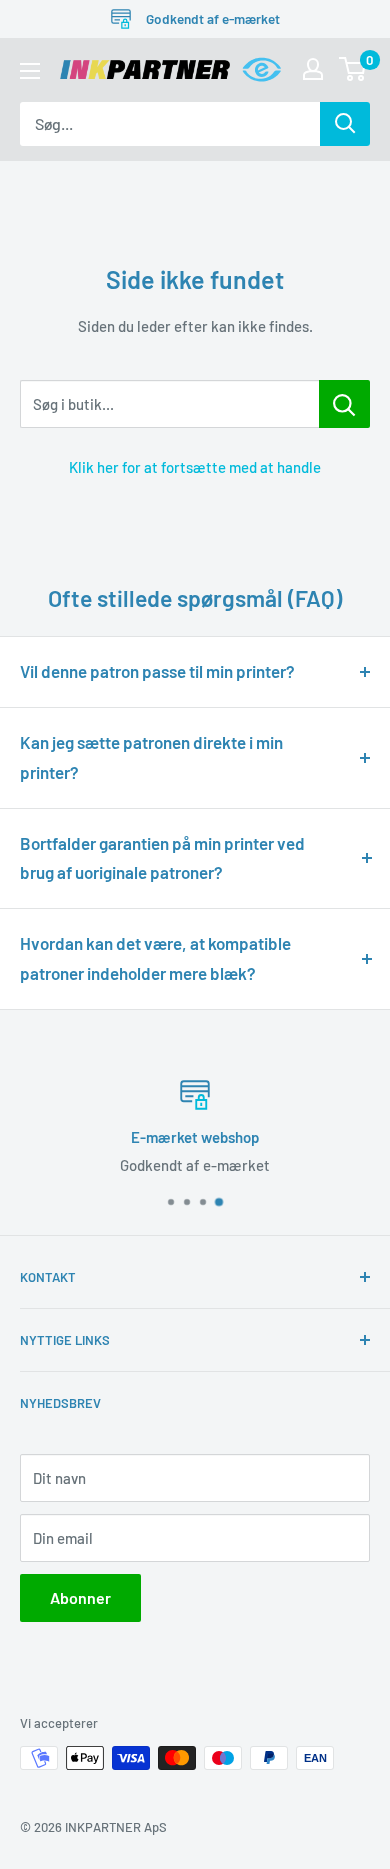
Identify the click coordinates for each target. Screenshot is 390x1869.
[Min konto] (313, 69)
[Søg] (345, 124)
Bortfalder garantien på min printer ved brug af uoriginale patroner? (162, 858)
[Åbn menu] (30, 71)
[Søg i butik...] (344, 404)
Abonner (80, 1597)
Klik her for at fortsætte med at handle (195, 467)
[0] (353, 69)
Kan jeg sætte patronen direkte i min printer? (151, 757)
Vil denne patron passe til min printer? (157, 671)
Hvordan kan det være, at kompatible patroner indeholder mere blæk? (155, 958)
